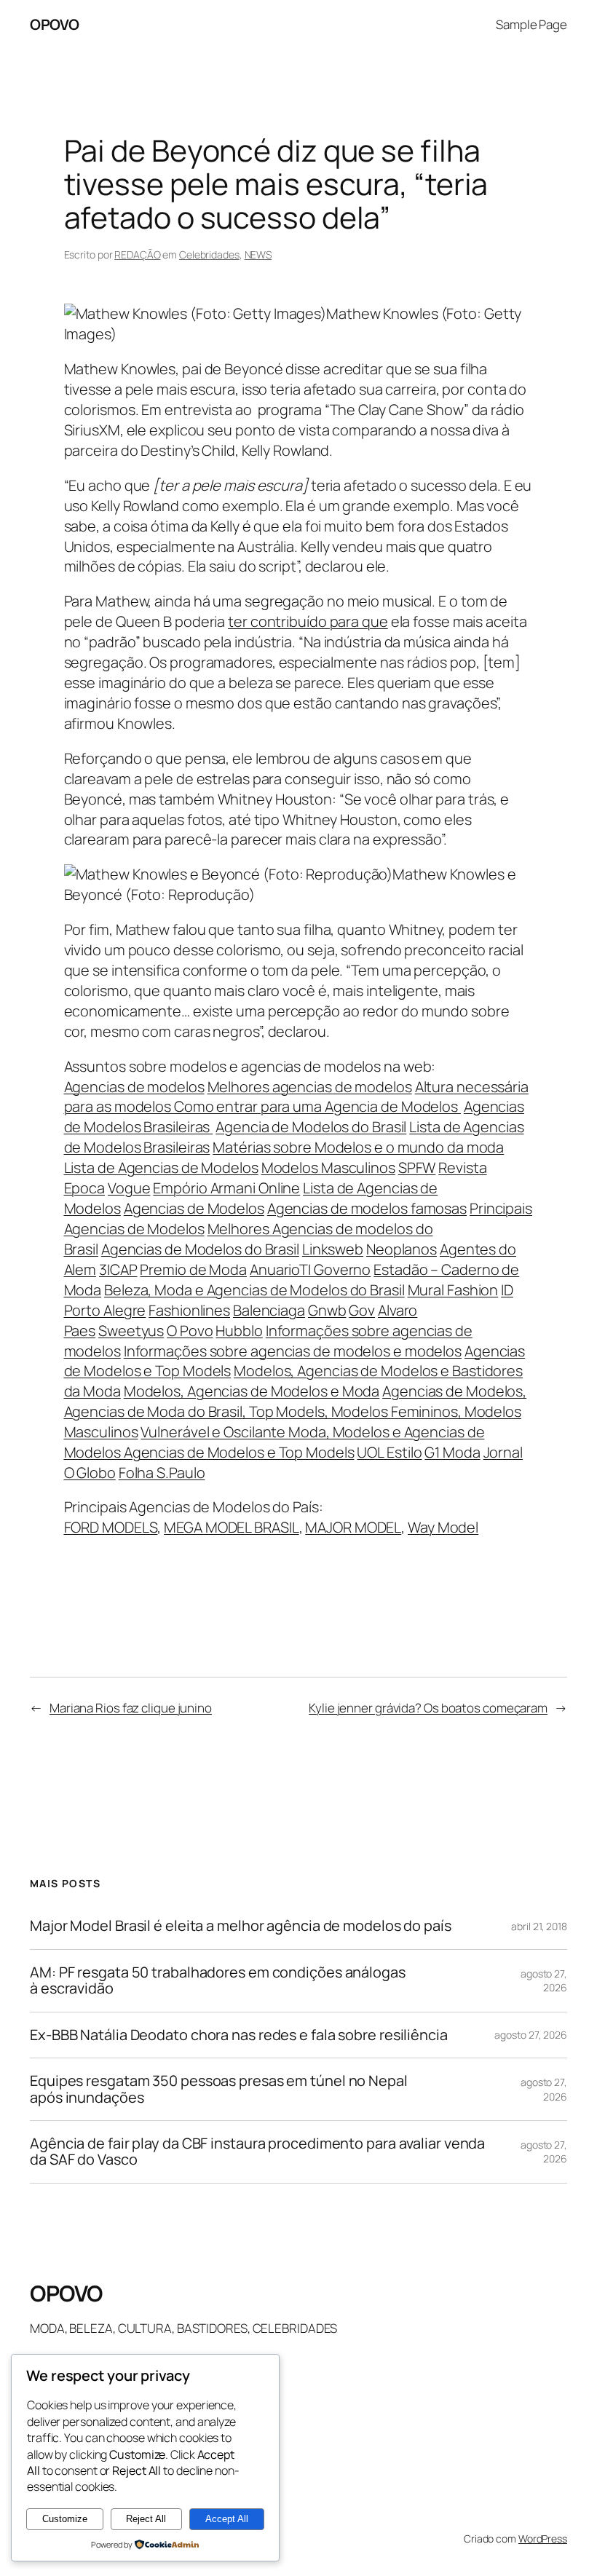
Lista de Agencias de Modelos (161, 1168)
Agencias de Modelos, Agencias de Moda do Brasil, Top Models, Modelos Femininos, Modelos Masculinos (296, 1411)
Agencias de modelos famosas (367, 1208)
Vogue (129, 1188)
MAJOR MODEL (353, 1527)
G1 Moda (452, 1452)
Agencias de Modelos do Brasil (200, 1249)
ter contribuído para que (308, 621)
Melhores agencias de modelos (310, 1087)
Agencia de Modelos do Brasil (311, 1127)
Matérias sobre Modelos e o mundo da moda (358, 1147)
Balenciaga (269, 1310)
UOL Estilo (389, 1452)
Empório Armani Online (226, 1188)
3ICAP (118, 1269)
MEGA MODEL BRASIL (231, 1527)
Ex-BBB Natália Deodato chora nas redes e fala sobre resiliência (239, 2035)
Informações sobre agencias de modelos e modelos (293, 1351)
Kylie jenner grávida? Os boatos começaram (428, 1708)
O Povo (190, 1331)
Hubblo (239, 1331)
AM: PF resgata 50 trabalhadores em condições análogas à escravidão (218, 1981)
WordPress (543, 2539)
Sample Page (531, 24)
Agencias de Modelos (194, 1208)
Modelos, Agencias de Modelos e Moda (252, 1391)
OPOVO (55, 24)
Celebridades (209, 254)
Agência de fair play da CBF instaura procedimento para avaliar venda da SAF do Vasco (257, 2152)
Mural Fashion (453, 1290)
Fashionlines (189, 1310)
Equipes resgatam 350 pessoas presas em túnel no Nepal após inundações (219, 2089)
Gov (362, 1310)
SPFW (417, 1168)
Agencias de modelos (134, 1087)
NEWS (258, 254)
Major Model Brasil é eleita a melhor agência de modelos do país (241, 1926)
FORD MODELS (111, 1527)
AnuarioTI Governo (310, 1269)
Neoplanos (402, 1249)
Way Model (443, 1527)
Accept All (227, 2519)
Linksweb (333, 1249)
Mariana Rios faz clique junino (131, 1708)
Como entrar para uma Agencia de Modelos (317, 1106)
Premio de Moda (193, 1269)
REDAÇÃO (137, 254)
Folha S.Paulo (162, 1473)
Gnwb (327, 1310)
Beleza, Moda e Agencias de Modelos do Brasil (254, 1290)
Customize (65, 2519)
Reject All (146, 2519)
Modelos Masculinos (328, 1168)
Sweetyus (131, 1331)
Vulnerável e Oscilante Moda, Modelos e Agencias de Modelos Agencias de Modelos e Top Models (274, 1442)
